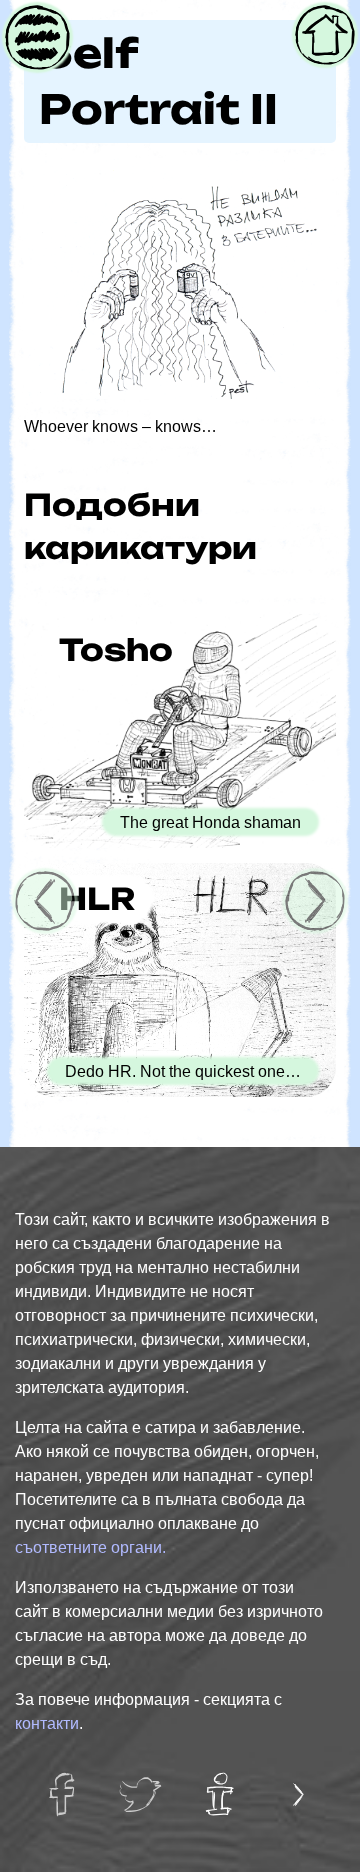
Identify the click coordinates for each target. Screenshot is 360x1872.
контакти (47, 1723)
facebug (67, 1783)
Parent (35, 23)
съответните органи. (90, 1547)
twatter (141, 1783)
